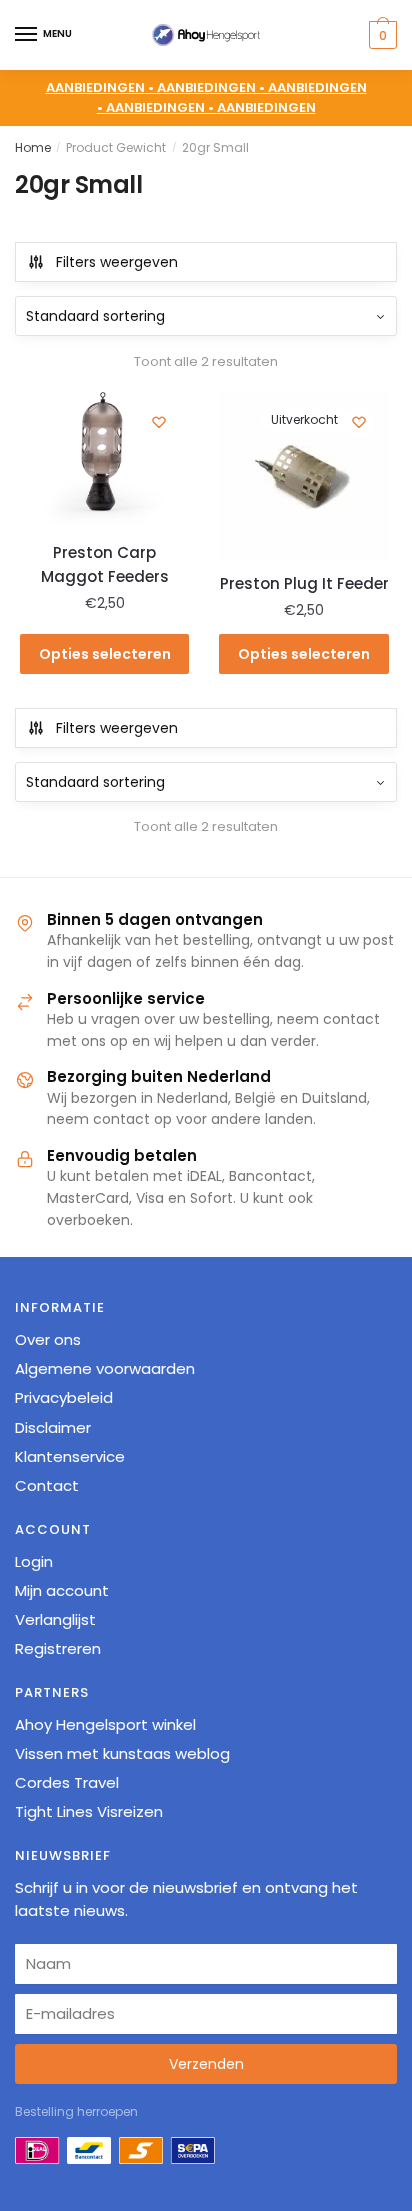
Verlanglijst (55, 1619)
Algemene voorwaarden (105, 1368)
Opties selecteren (105, 654)
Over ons (48, 1339)
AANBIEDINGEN (266, 107)
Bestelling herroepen (76, 2111)
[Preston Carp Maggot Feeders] (104, 461)
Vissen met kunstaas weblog (122, 1753)
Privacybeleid (64, 1397)
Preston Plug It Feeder (304, 583)
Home (33, 147)
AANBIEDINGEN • (212, 87)
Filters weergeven (117, 262)
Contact (47, 1485)
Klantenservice (70, 1456)
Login (34, 1561)
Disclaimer (53, 1427)
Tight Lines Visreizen (89, 1811)
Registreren (58, 1648)
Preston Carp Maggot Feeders (105, 564)
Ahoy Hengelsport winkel (105, 1724)
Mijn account (62, 1590)
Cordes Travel (67, 1782)
